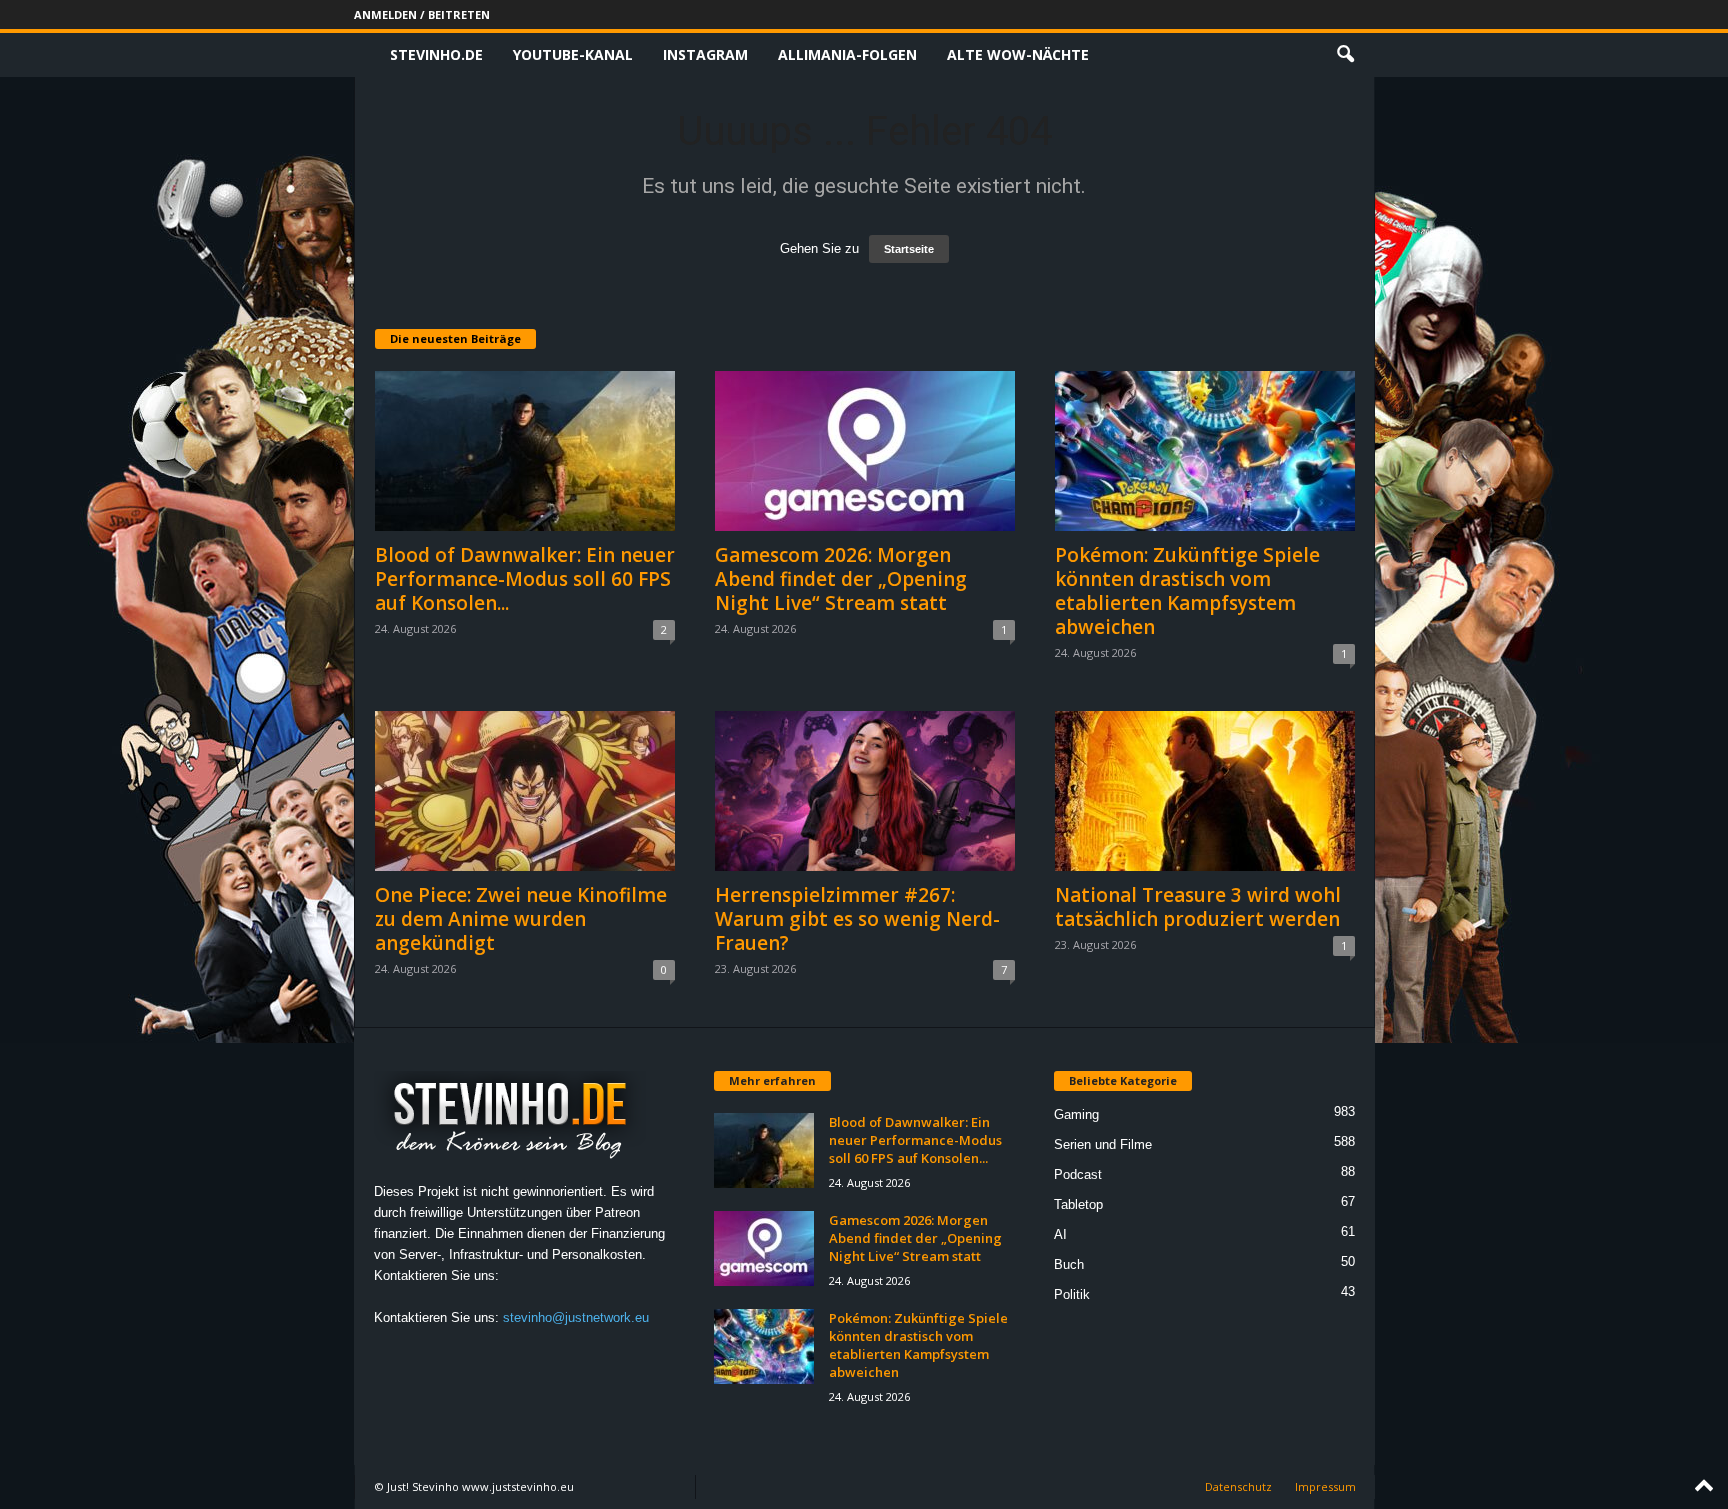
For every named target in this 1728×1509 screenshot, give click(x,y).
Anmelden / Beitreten (422, 14)
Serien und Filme (1103, 1144)
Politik (1072, 1294)
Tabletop (1078, 1204)
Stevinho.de (436, 54)
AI (1060, 1234)
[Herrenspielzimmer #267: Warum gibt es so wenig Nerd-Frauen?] (865, 791)
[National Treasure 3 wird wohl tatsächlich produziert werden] (1205, 791)
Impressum (1325, 1486)
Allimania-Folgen (847, 54)
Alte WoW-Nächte (1018, 54)
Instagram (705, 54)
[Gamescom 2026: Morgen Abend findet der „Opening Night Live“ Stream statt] (865, 451)
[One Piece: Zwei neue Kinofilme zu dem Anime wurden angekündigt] (525, 791)
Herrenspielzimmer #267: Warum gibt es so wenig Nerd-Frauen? (857, 919)
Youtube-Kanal (573, 54)
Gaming (1076, 1114)
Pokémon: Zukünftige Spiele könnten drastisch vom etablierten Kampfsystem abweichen (1187, 591)
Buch (1069, 1264)
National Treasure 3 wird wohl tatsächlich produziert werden (1198, 907)
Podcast (1078, 1174)
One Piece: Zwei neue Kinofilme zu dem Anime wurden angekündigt (521, 919)
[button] (1345, 55)
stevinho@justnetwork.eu (576, 1317)
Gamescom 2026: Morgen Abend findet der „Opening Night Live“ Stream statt (841, 579)
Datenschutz (1238, 1486)
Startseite (909, 249)
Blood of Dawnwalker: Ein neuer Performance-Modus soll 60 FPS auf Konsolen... (525, 579)
